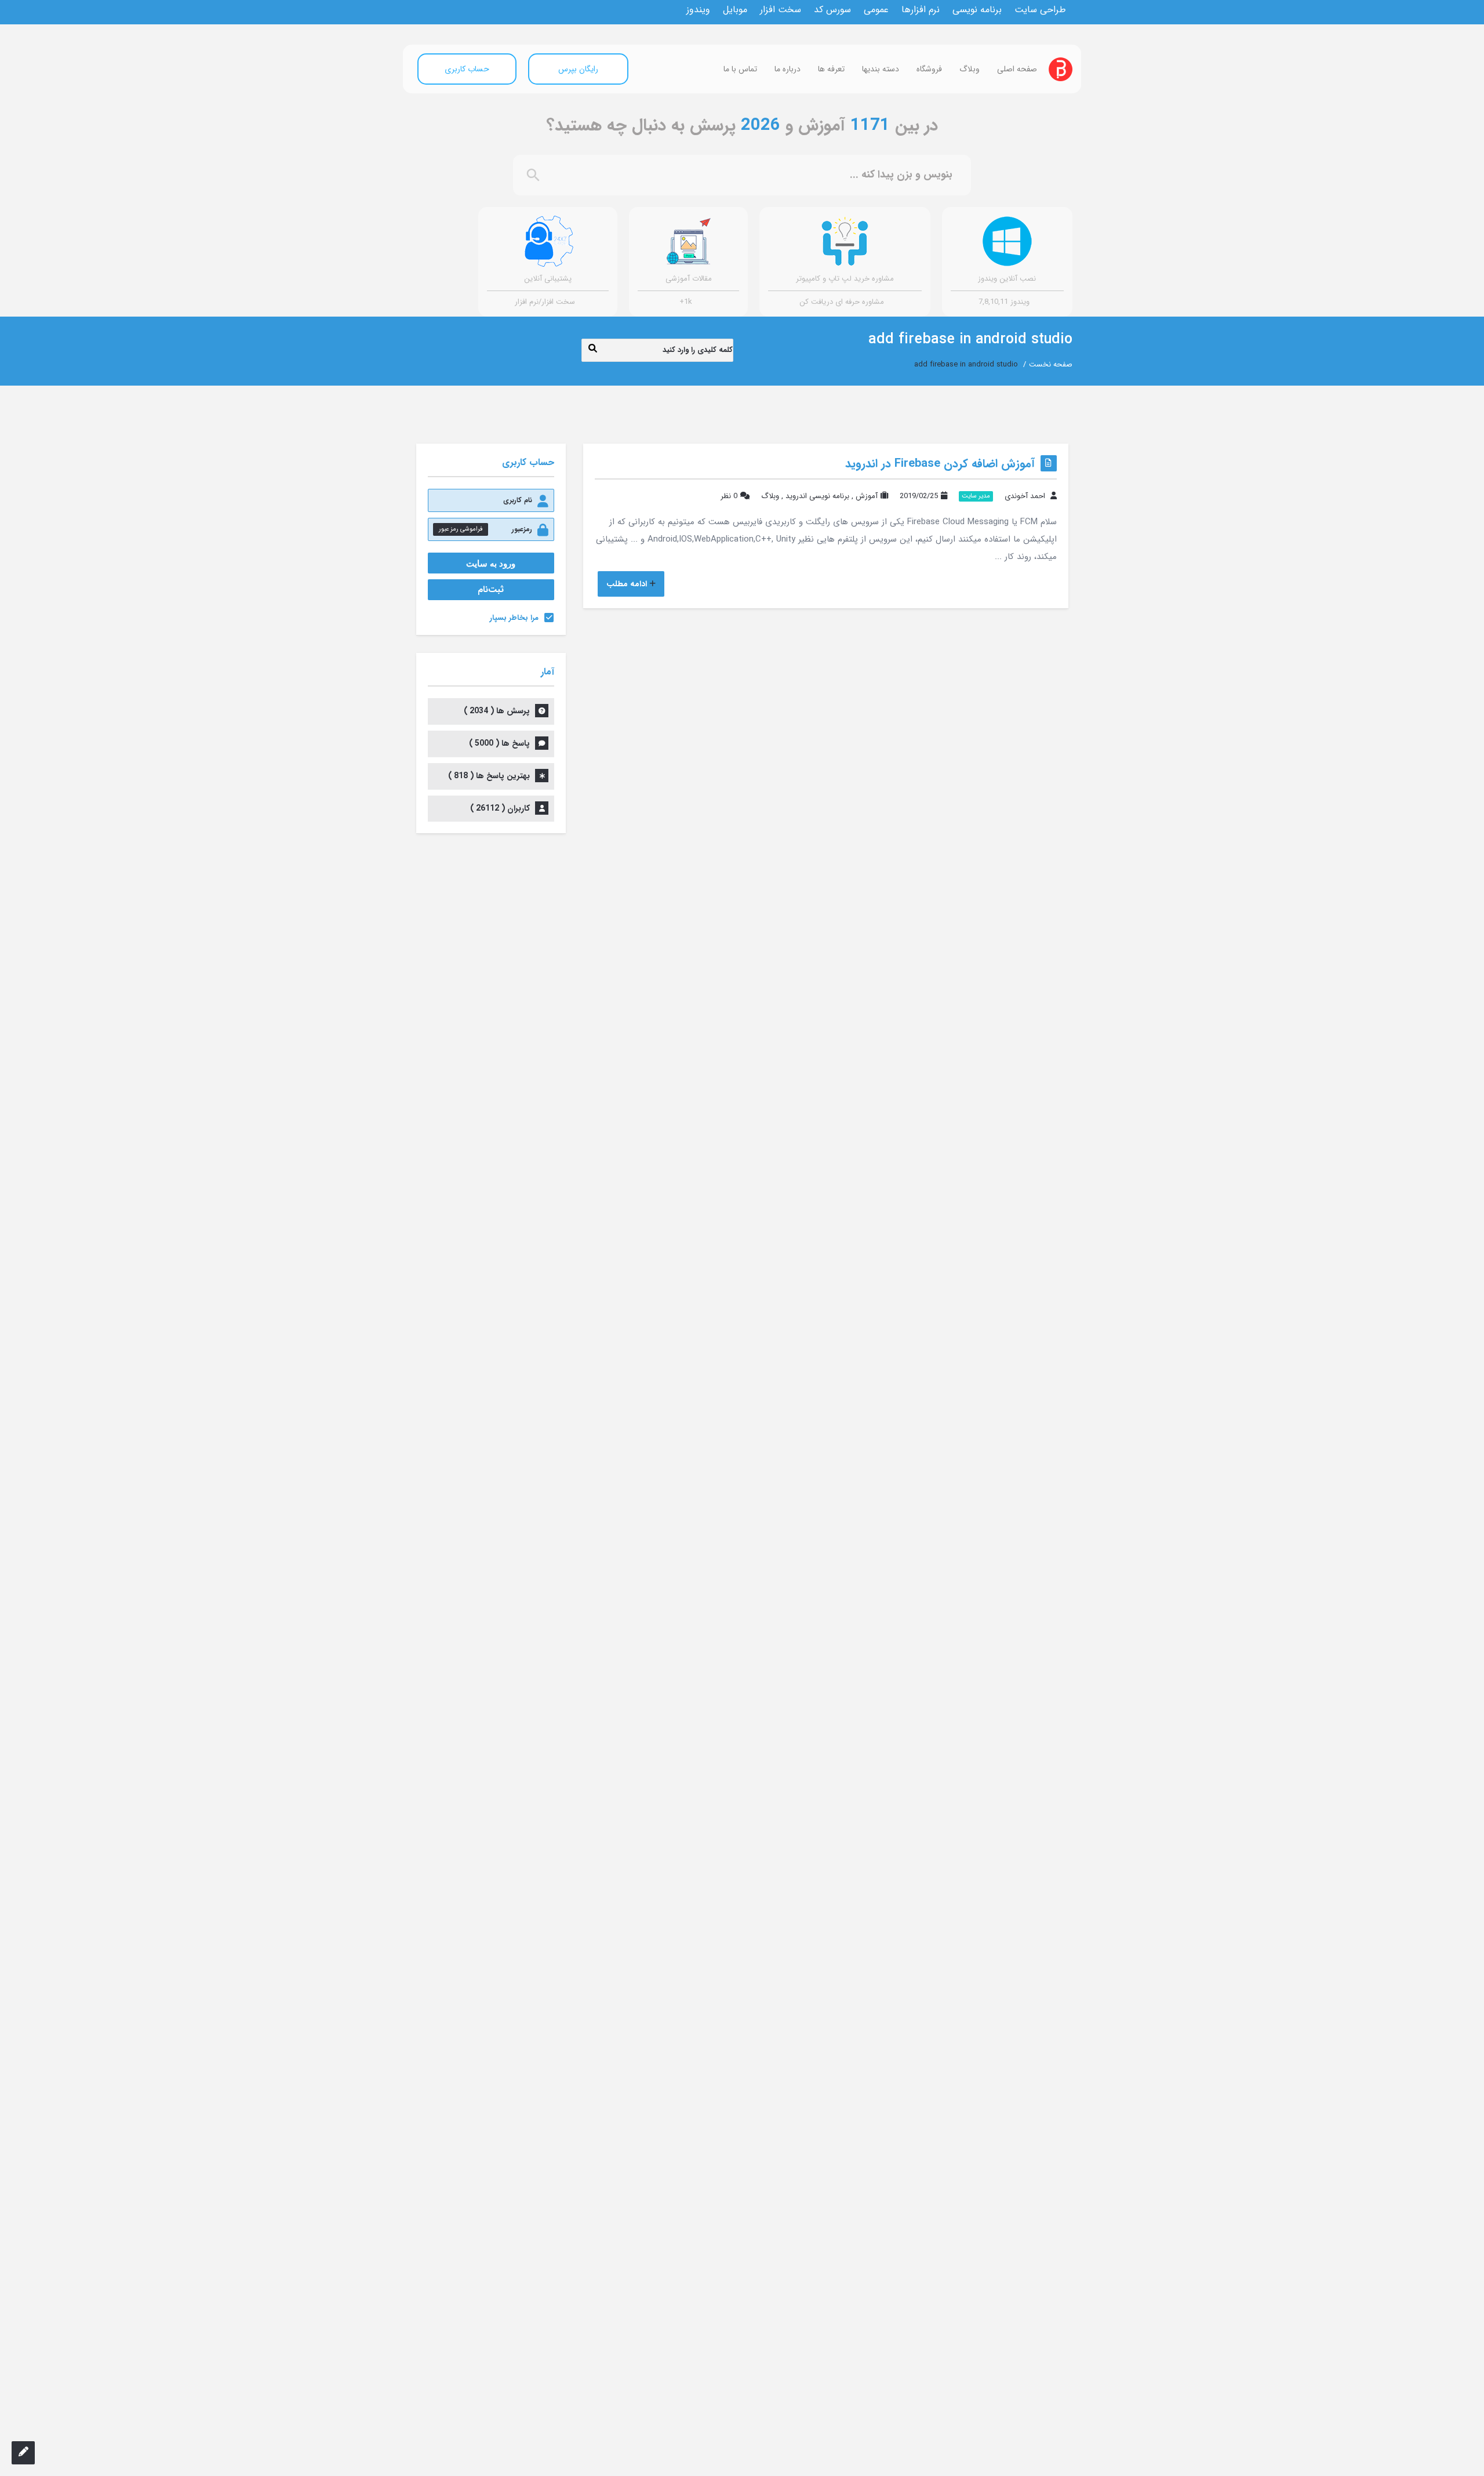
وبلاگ (970, 69)
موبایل (735, 10)
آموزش (867, 496)
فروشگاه (929, 69)
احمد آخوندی (1025, 496)
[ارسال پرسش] (23, 2453)
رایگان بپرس (578, 69)
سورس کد (832, 10)
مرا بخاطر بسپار (514, 618)
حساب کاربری (467, 69)
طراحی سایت (1040, 10)
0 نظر (729, 496)
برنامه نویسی (977, 10)
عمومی (876, 10)
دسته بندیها (881, 69)
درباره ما (788, 69)
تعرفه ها (831, 69)
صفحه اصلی (1017, 69)
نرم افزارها (921, 10)
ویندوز (698, 10)
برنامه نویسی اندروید (817, 496)
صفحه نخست (1051, 364)
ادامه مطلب (627, 584)
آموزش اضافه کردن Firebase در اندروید (940, 464)
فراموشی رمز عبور (461, 529)
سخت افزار (781, 10)
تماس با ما (740, 69)
